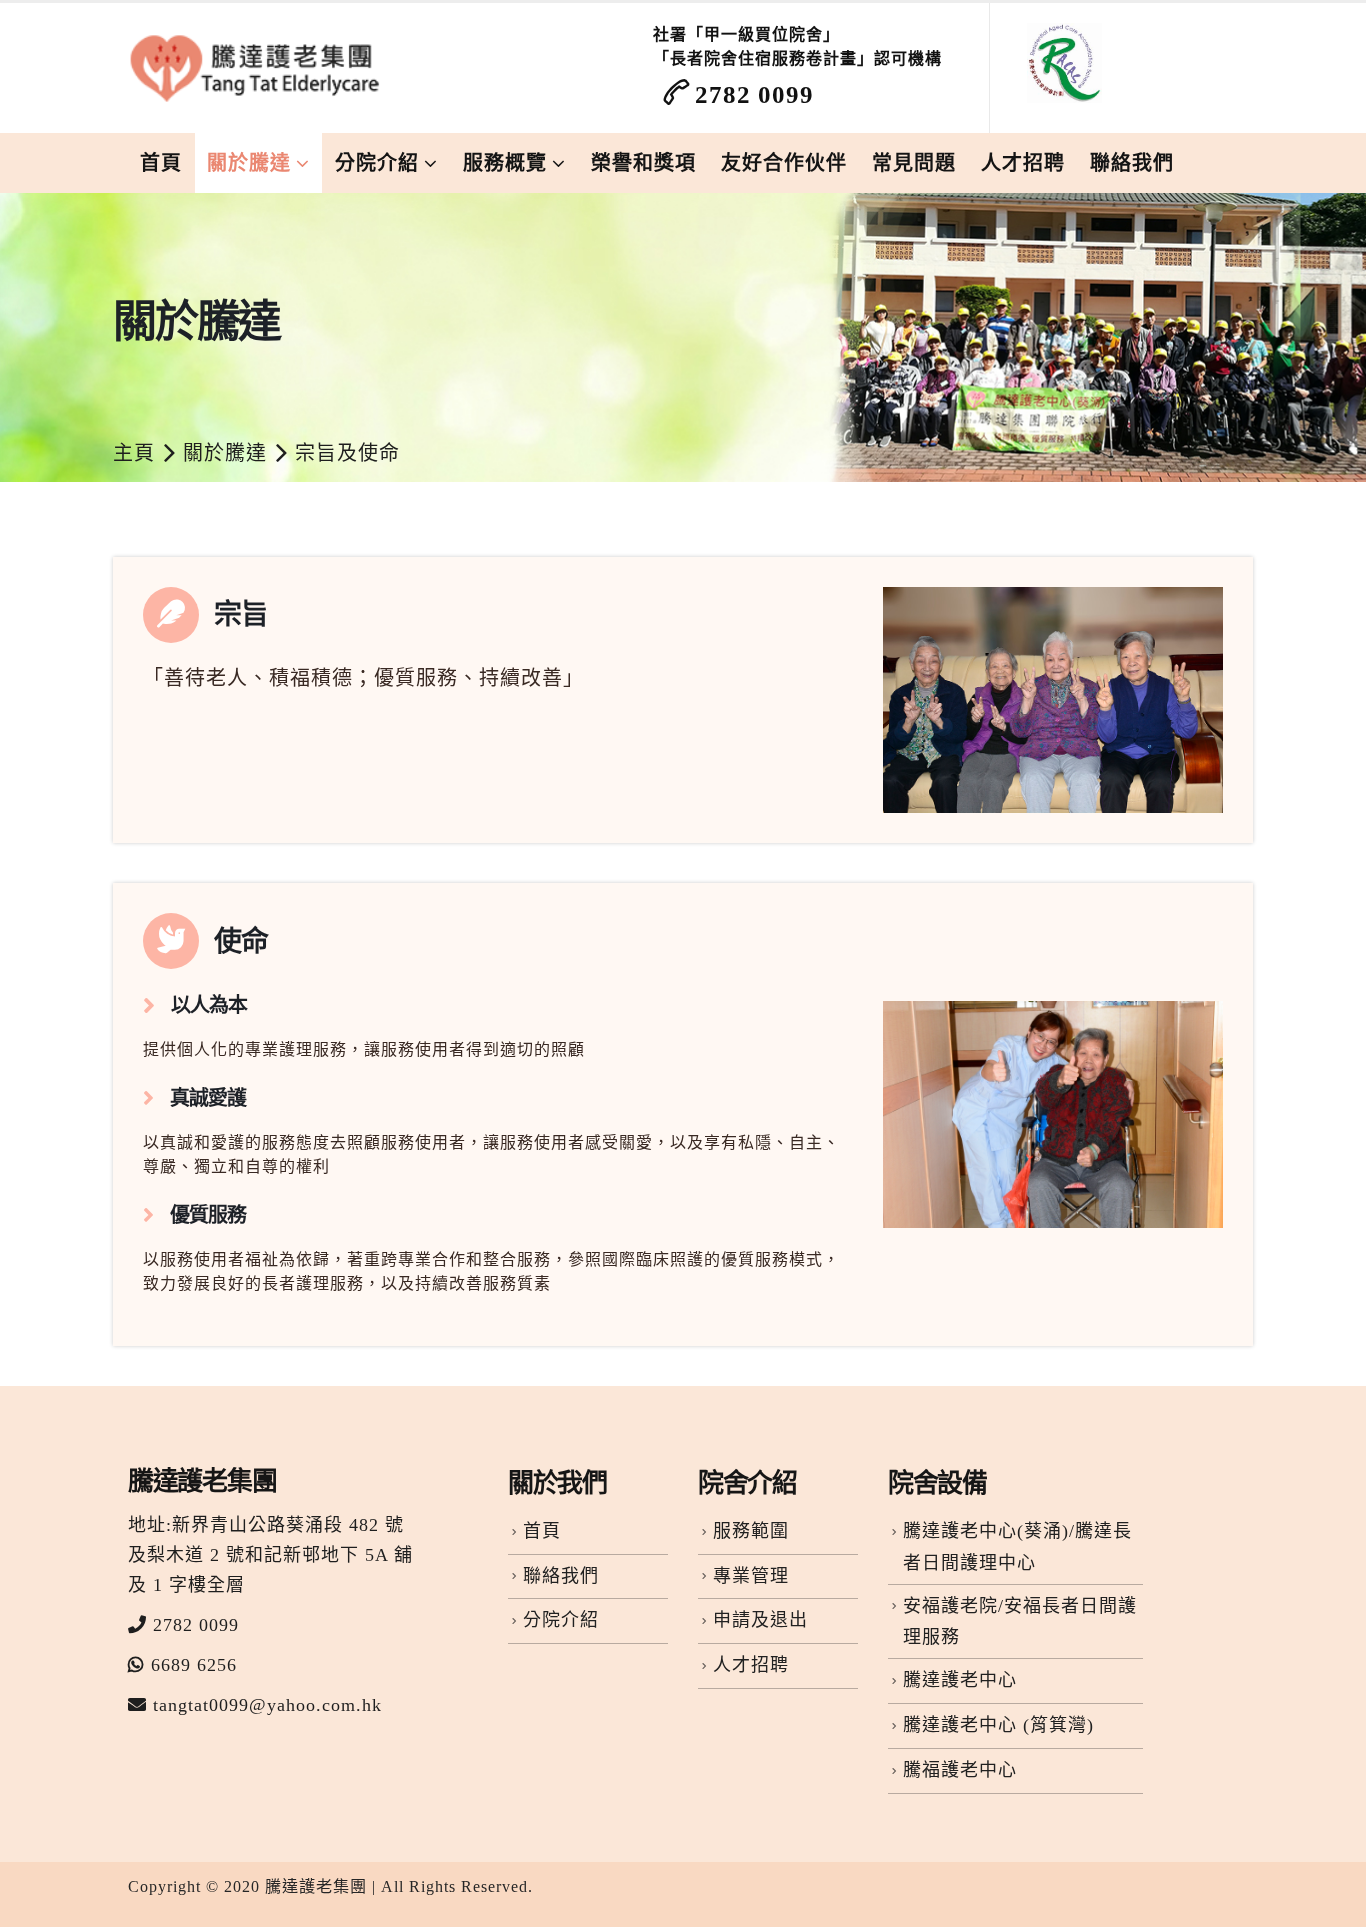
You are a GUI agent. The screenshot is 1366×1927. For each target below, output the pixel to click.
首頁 (161, 163)
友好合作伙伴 (784, 163)
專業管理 (751, 1576)
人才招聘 (1023, 163)
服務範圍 (751, 1531)
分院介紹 (377, 163)
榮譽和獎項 (643, 163)
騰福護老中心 (960, 1770)
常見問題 (914, 163)
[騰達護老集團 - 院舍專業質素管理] (258, 68)
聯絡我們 (1132, 163)
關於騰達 (249, 163)
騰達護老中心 (960, 1680)
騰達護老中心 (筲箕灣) (998, 1725)
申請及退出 (760, 1620)
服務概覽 (505, 163)
